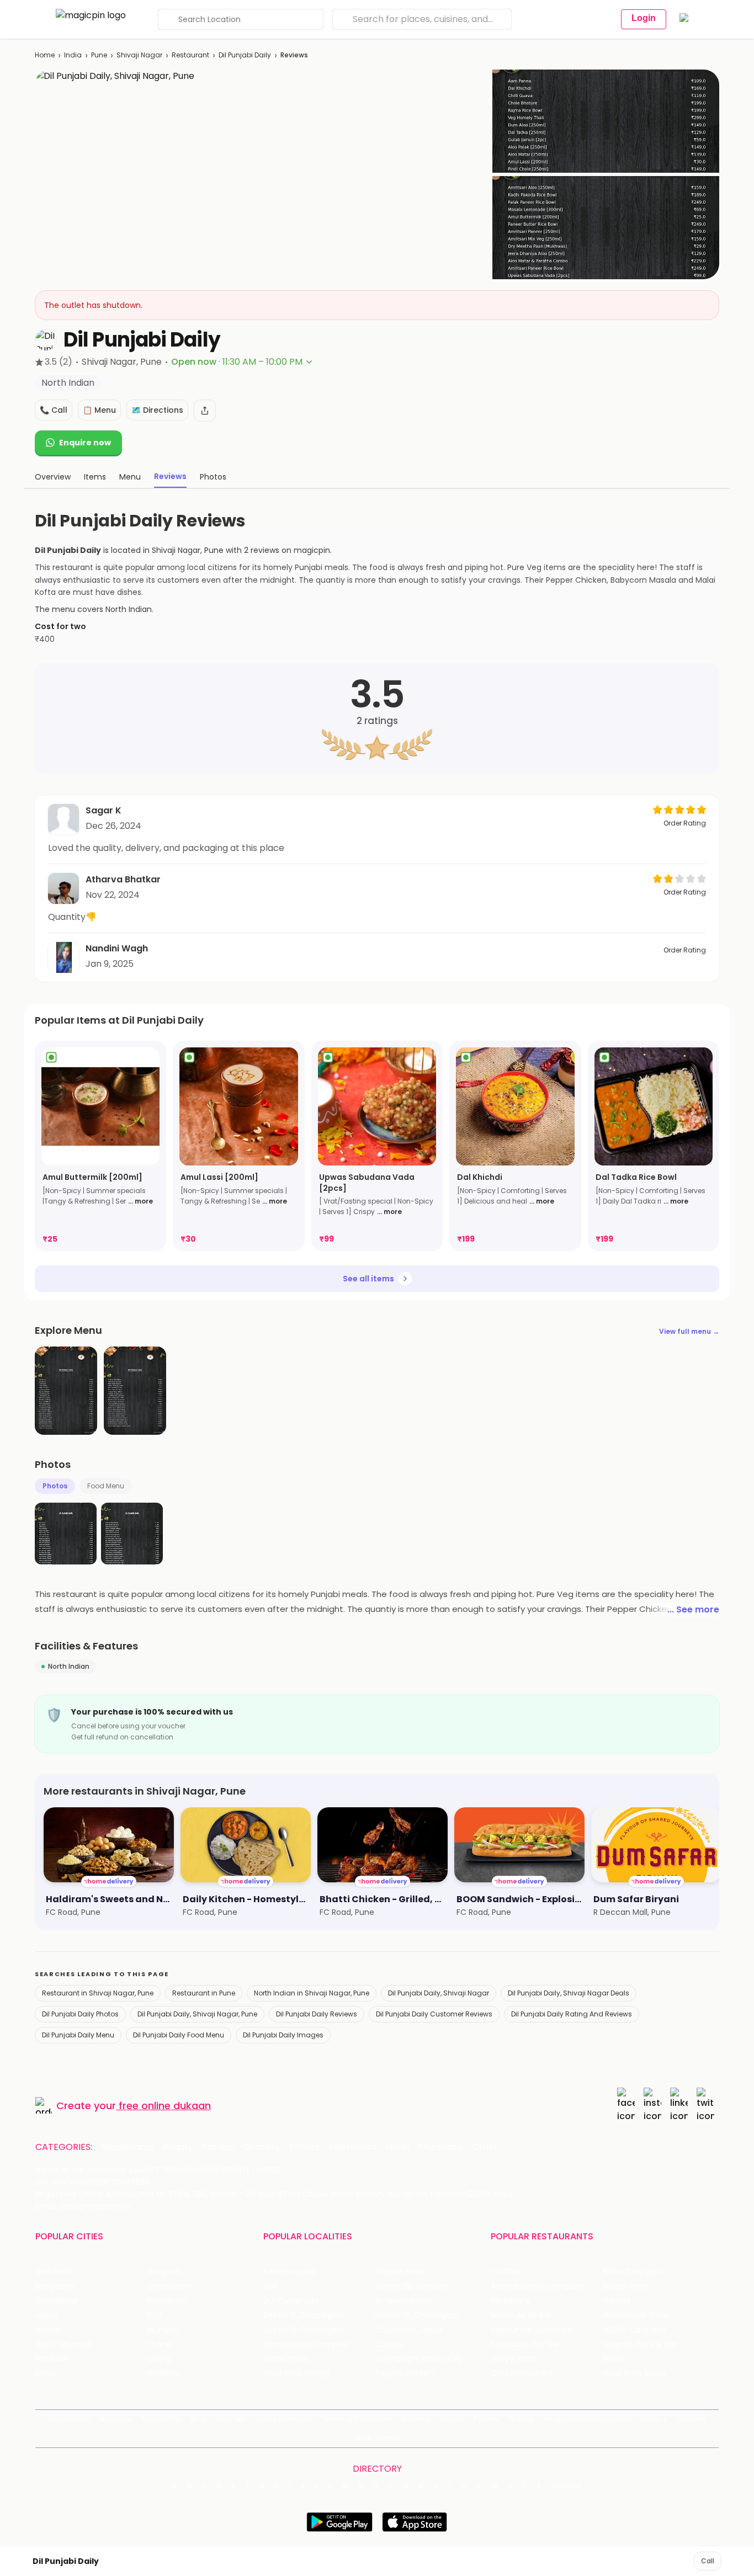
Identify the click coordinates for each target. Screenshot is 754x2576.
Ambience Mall (403, 2301)
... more (140, 1201)
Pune (99, 55)
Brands (522, 2419)
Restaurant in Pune (204, 1993)
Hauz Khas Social (635, 2373)
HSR (270, 2287)
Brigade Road (400, 2272)
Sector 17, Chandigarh (417, 2315)
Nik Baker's (510, 2301)
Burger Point (626, 2287)
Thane (159, 2345)
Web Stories (377, 2438)
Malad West (286, 2359)
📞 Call (54, 410)
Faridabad (166, 2301)
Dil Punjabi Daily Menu (78, 2035)
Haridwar (163, 2373)
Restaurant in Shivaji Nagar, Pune (98, 1993)
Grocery (262, 2147)
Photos (55, 1486)
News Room (70, 2419)
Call (708, 2561)
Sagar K (103, 810)
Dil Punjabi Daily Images (283, 2035)
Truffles (506, 2272)
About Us (116, 2419)
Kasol (45, 2373)
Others (566, 2486)
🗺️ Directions (157, 410)
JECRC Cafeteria (634, 2330)
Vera (650, 2419)
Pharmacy (440, 2147)
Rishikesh (52, 2359)
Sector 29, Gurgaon (412, 2287)
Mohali (48, 2330)
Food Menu (106, 1486)
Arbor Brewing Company (537, 2287)
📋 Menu (99, 410)
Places (453, 2419)
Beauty (178, 2147)
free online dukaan (165, 2106)
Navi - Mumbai (63, 2345)
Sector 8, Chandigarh (304, 2315)
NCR (155, 2315)
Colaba (389, 2345)
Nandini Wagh (117, 948)
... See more (693, 1609)
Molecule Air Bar (521, 2315)
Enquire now (85, 443)
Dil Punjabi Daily (245, 55)
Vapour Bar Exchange (532, 2330)
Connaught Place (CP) (419, 2359)
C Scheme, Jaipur (409, 2330)
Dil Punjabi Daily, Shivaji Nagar (439, 1993)
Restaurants (128, 2147)
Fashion (219, 2147)
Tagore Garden (404, 2373)
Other (485, 2147)
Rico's (614, 2359)
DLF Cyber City (291, 2301)
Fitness (304, 2147)
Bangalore (55, 2287)
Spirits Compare (284, 2419)
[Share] (205, 411)
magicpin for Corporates (588, 2419)
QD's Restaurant (522, 2373)
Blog (199, 2419)
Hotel (397, 2147)
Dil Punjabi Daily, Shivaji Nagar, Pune (197, 2014)
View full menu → (689, 1331)
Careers (691, 2419)
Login (644, 18)
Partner (487, 2419)
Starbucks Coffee (525, 2345)
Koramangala (289, 2272)
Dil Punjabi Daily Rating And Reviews (572, 2014)
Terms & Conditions (357, 2419)
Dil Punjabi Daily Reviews (317, 2014)
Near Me (231, 2419)
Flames (617, 2301)
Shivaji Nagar (139, 55)
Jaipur (47, 2315)
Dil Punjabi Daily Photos (80, 2014)
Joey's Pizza (513, 2359)
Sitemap (416, 2419)
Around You (161, 2419)
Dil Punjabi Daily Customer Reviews (434, 2014)
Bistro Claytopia (633, 2272)
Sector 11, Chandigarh (304, 2330)
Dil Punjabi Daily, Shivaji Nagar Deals (569, 1993)
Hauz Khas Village (296, 2373)
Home (45, 55)
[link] (100, 1146)
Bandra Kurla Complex (306, 2345)
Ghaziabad (56, 2301)
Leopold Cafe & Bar (640, 2345)
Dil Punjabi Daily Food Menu (179, 2035)
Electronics (353, 2147)
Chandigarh (169, 2287)
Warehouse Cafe (636, 2315)
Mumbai (163, 2330)
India (73, 55)
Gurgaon (164, 2272)
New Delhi (54, 2272)
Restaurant (190, 55)
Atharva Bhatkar (123, 879)
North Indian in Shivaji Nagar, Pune (312, 1993)
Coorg (159, 2359)
